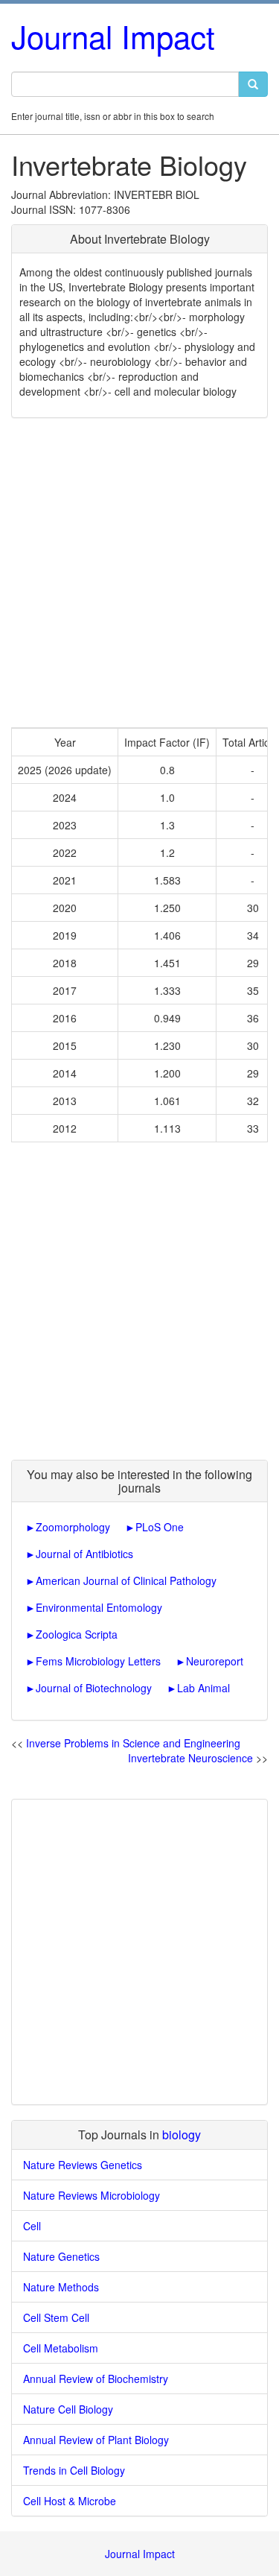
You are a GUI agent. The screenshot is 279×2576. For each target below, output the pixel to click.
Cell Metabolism (61, 2348)
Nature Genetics (61, 2256)
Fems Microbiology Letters (98, 1661)
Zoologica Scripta (77, 1634)
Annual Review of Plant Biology (96, 2440)
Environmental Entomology (99, 1607)
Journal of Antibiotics (84, 1554)
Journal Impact (113, 36)
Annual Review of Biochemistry (96, 2379)
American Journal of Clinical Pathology (126, 1580)
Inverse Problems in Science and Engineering (133, 1743)
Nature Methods (61, 2287)
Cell (32, 2226)
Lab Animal (203, 1688)
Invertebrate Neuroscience (190, 1758)
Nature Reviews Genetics (83, 2165)
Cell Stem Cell (56, 2317)
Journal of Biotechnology (94, 1688)
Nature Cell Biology (68, 2409)
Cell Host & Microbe (70, 2501)
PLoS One (160, 1527)
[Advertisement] (139, 573)
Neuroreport (215, 1661)
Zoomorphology (73, 1527)
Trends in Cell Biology (74, 2470)
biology (182, 2134)
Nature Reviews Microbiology (92, 2195)
